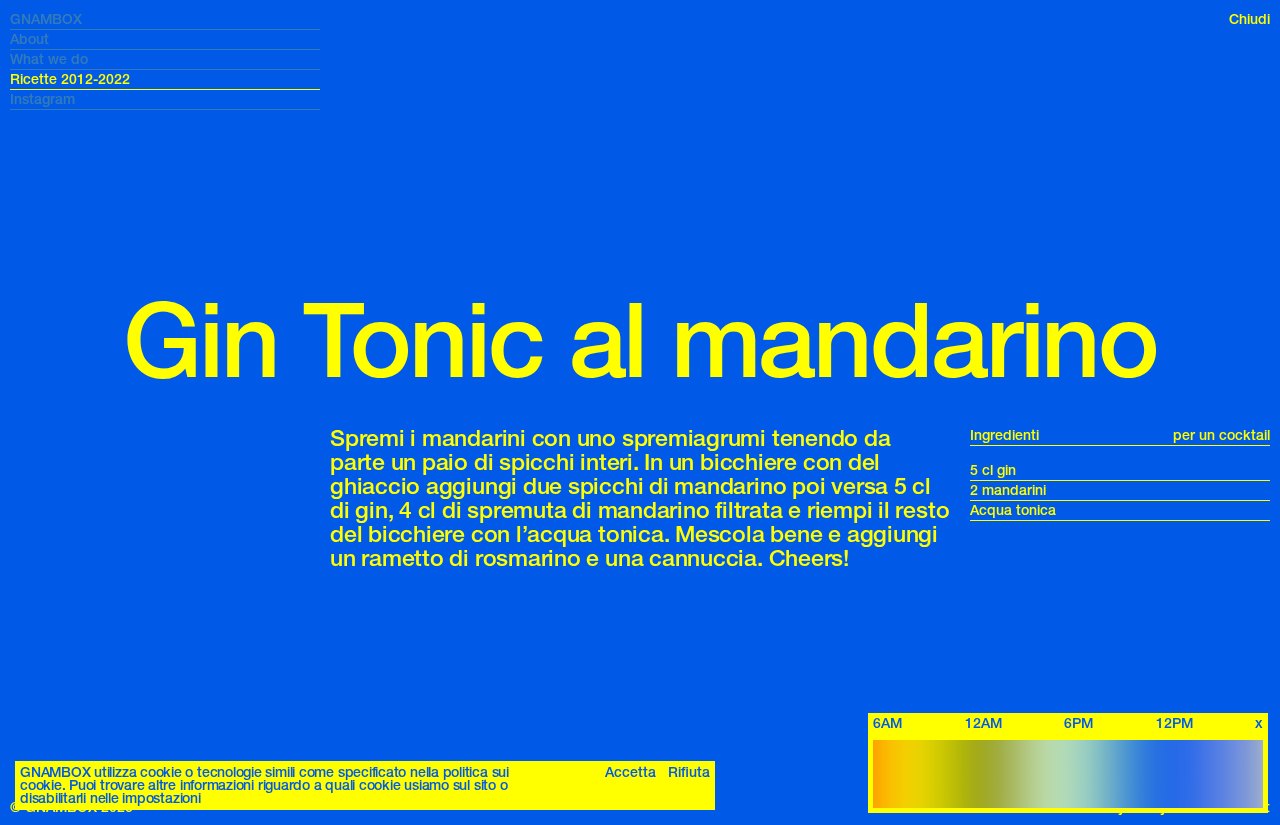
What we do (49, 59)
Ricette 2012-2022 (70, 79)
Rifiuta (689, 772)
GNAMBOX (46, 19)
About (29, 39)
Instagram (42, 99)
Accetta (630, 772)
